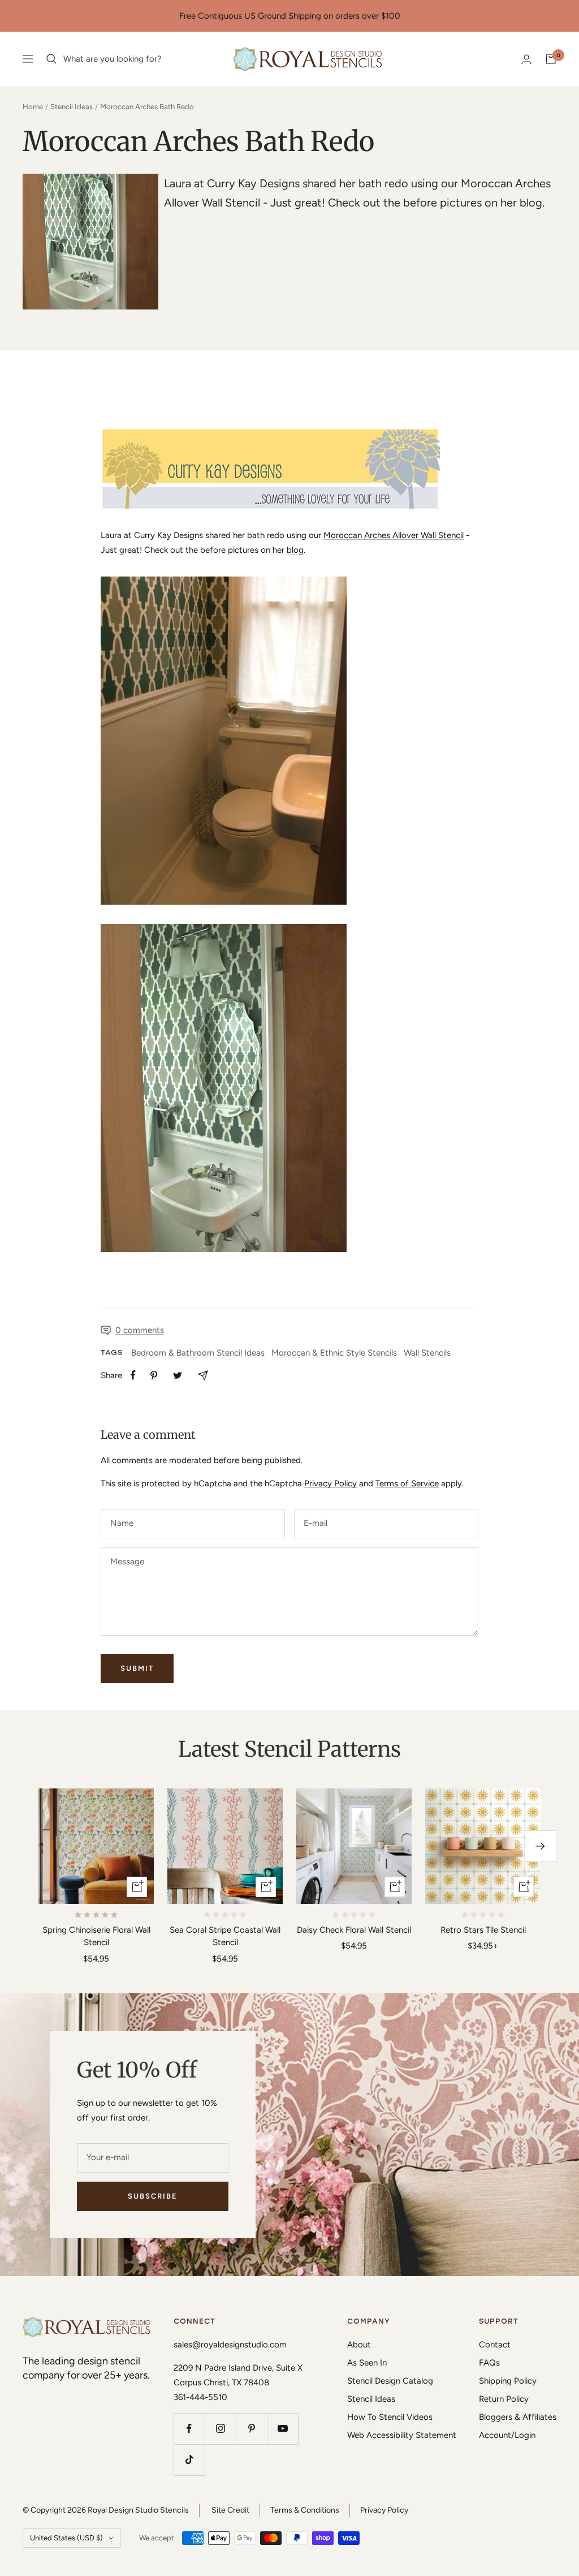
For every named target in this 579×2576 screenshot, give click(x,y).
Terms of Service (407, 1483)
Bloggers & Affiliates (518, 2417)
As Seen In (367, 2363)
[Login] (526, 59)
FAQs (489, 2363)
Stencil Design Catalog (390, 2381)
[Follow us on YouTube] (282, 2429)
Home (33, 107)
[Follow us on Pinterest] (251, 2429)
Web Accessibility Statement (402, 2435)
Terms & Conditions (305, 2510)
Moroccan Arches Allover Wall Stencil (394, 535)
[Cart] (551, 59)
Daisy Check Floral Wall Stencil (354, 1930)
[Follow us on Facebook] (189, 2429)
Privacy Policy (330, 1483)
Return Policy (504, 2399)
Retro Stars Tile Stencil (483, 1930)
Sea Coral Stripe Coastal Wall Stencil (225, 1936)
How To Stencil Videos (390, 2417)
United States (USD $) (66, 2538)
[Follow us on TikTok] (189, 2460)
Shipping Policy (508, 2381)
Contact (495, 2345)
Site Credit (230, 2510)
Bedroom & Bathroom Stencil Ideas (198, 1353)
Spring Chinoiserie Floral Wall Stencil (96, 1936)
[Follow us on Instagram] (220, 2429)
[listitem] (133, 1375)
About (359, 2345)
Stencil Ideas (72, 107)
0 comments (140, 1330)
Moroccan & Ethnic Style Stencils (334, 1353)
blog (295, 550)
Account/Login (507, 2435)
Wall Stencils (427, 1353)
